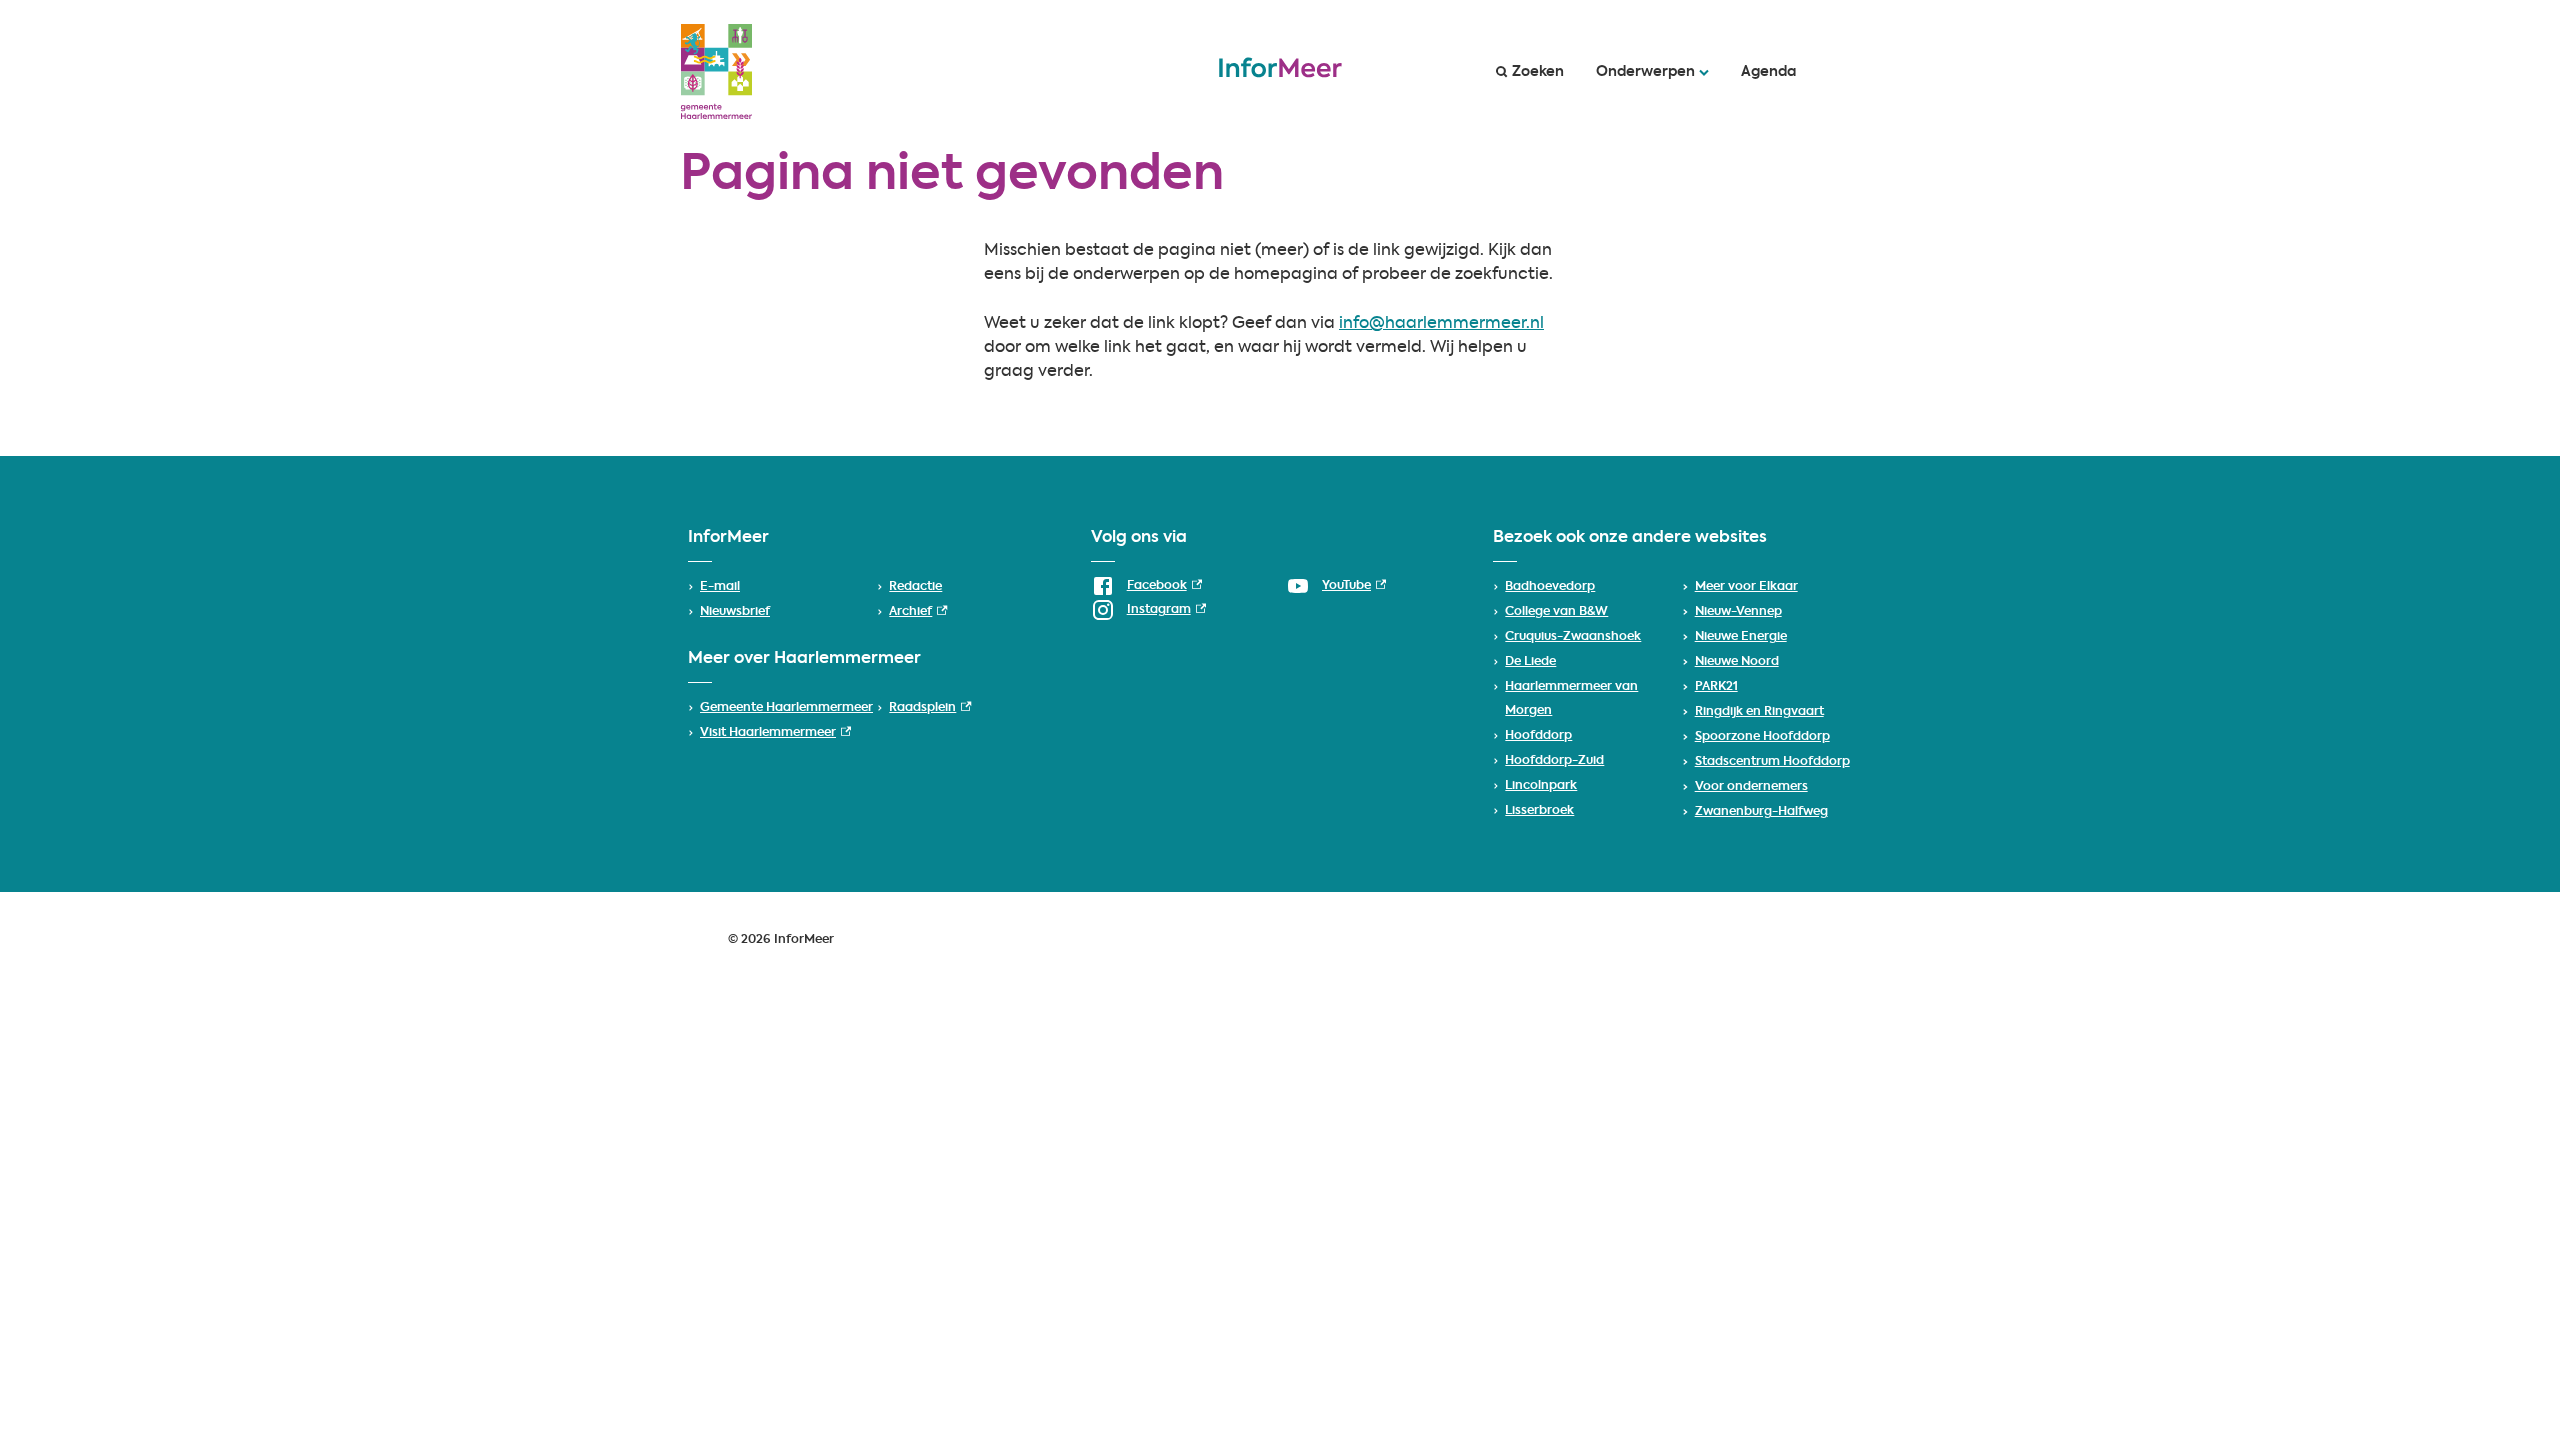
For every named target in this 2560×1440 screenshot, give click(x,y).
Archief (918, 612)
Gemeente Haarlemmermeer (786, 708)
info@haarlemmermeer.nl (1441, 324)
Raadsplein (930, 708)
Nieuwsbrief (735, 612)
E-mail (720, 587)
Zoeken (1538, 72)
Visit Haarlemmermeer (775, 733)
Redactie (915, 587)
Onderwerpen (1645, 72)
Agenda (1768, 72)
